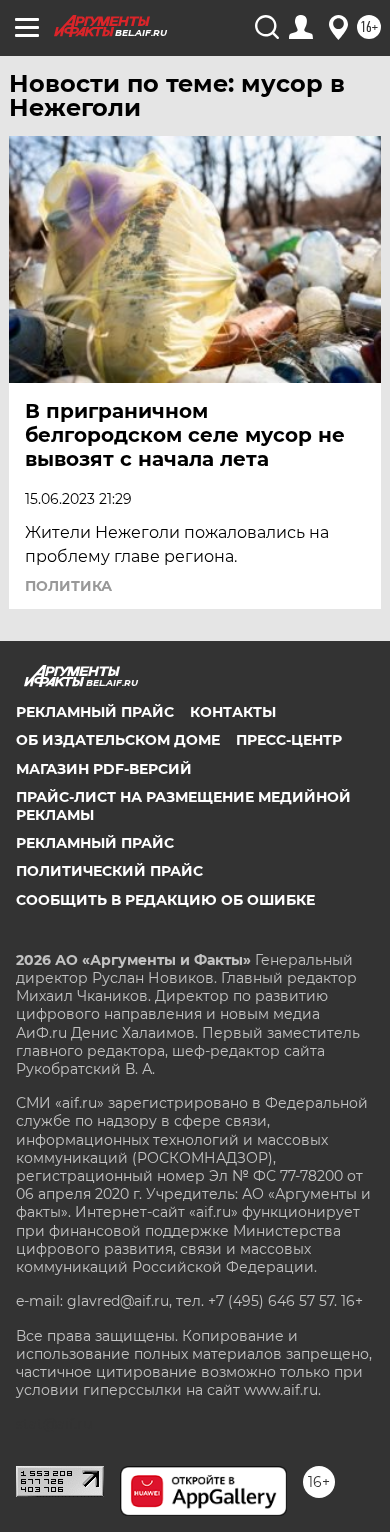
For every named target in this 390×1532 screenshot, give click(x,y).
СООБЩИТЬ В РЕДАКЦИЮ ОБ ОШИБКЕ (165, 900)
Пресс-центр (289, 740)
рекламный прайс (95, 843)
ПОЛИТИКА (68, 586)
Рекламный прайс (95, 712)
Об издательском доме (118, 740)
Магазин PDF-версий (104, 769)
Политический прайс (109, 871)
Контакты (233, 712)
